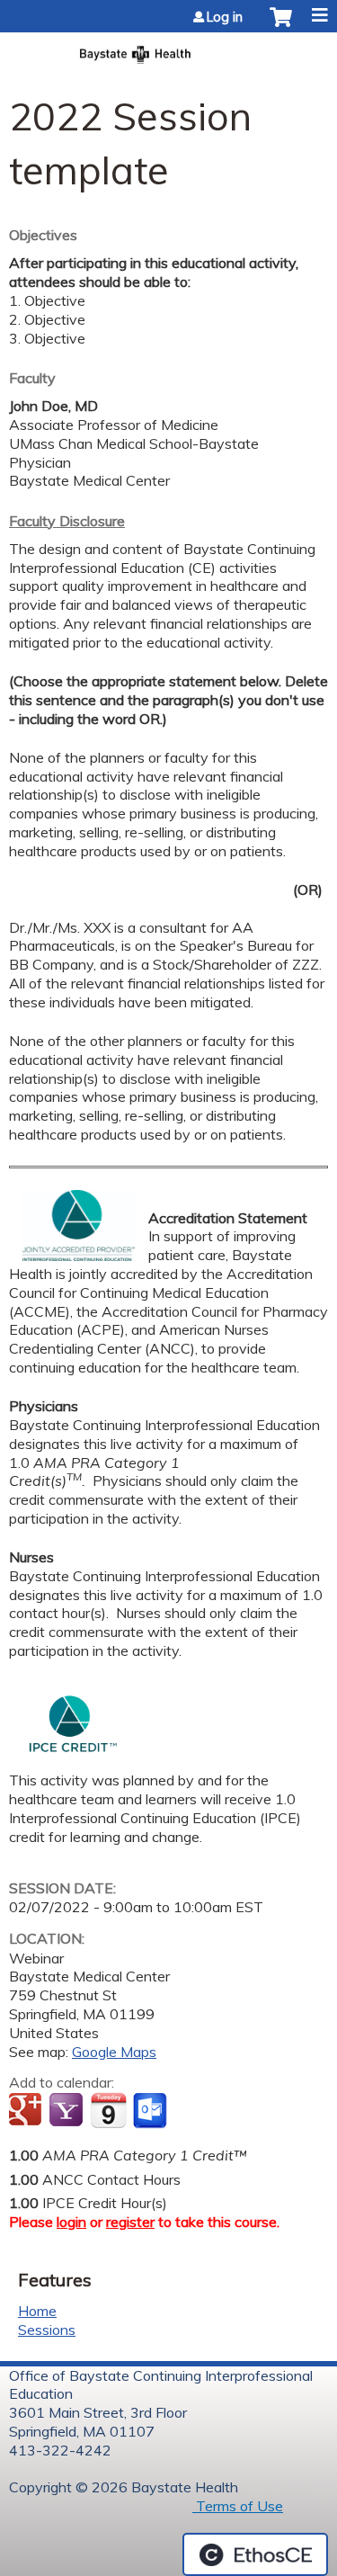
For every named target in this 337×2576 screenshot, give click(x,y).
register (130, 2222)
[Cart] (281, 26)
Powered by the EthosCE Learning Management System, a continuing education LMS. (255, 2554)
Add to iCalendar (108, 2110)
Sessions (47, 2330)
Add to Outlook (151, 2111)
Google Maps (114, 2052)
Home (37, 2311)
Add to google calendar (27, 2111)
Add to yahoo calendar (68, 2111)
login (71, 2222)
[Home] (168, 49)
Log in (225, 17)
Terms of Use (238, 2506)
